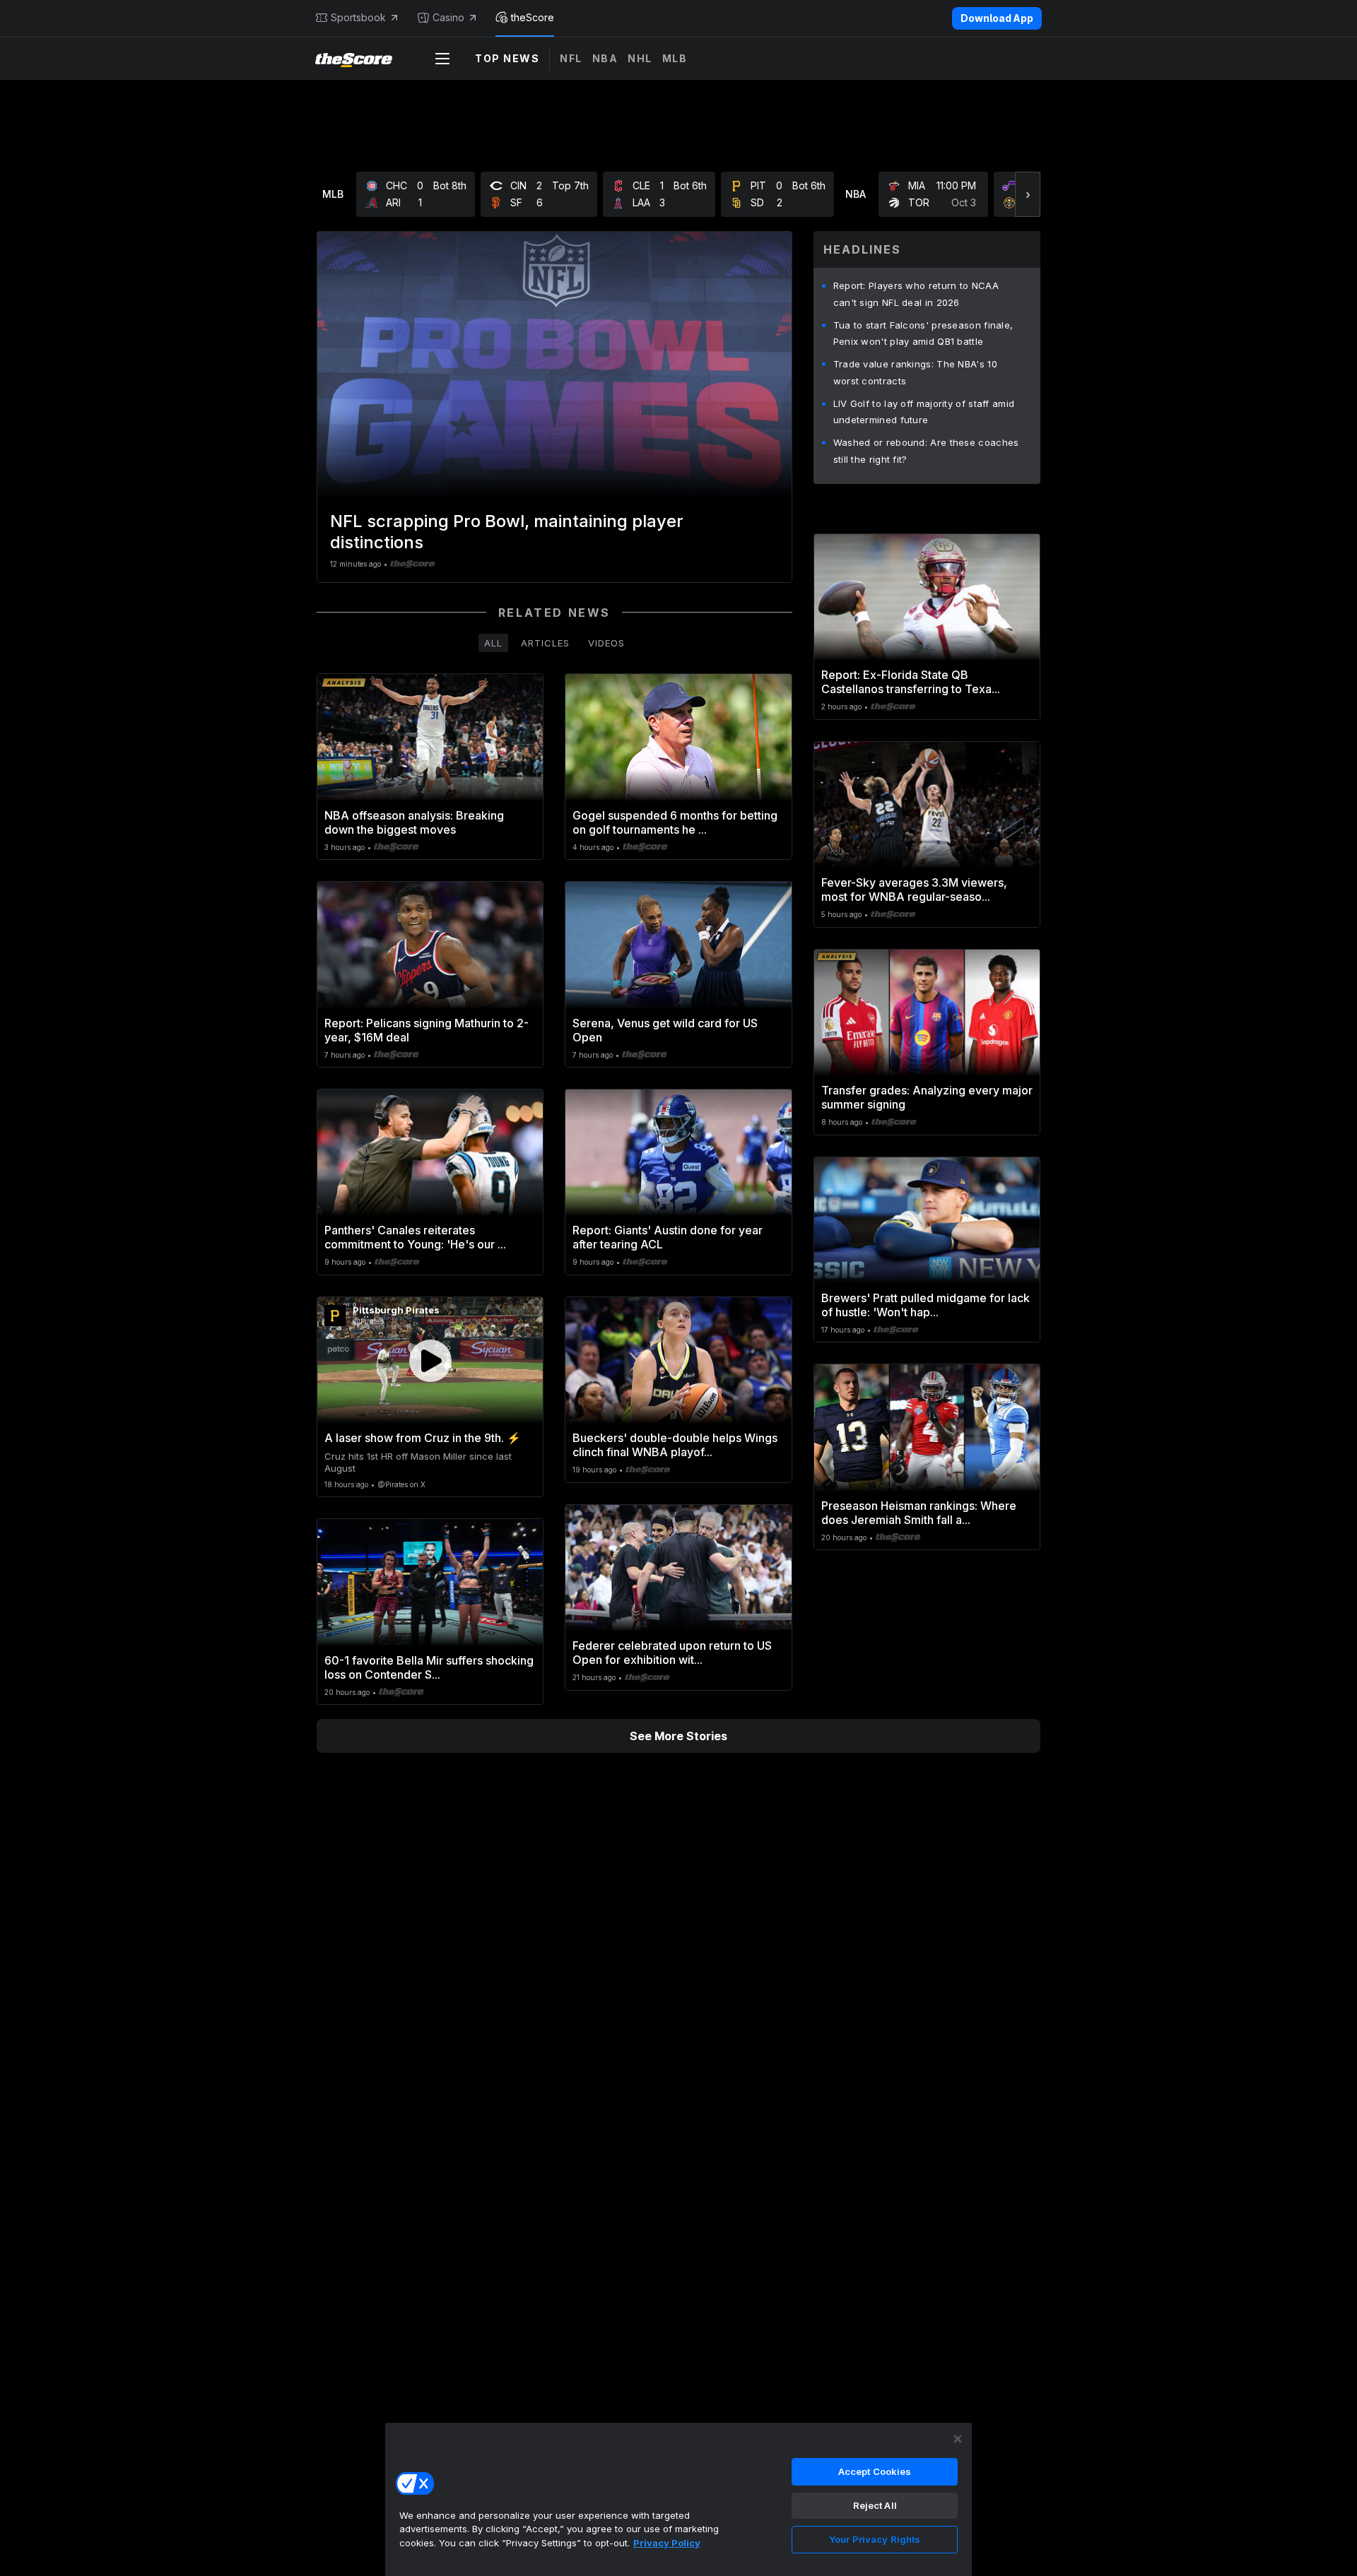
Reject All (875, 2505)
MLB (675, 58)
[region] (678, 2499)
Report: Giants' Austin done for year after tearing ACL (668, 1237)
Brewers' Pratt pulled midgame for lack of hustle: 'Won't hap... (926, 1305)
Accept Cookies (875, 2471)
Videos (606, 643)
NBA (605, 58)
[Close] (958, 2439)
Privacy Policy (667, 2543)
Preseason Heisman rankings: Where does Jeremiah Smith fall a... (919, 1513)
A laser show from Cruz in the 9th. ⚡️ (423, 1438)
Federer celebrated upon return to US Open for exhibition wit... (672, 1653)
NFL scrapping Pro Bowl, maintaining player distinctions (507, 532)
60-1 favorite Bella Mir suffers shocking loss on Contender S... (429, 1667)
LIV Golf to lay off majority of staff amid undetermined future (924, 412)
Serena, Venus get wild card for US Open (665, 1030)
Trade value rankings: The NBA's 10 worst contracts (915, 372)
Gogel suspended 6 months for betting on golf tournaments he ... (675, 822)
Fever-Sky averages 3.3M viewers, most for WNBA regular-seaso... (914, 890)
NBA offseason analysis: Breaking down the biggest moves (414, 822)
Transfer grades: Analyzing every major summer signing (927, 1097)
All (493, 643)
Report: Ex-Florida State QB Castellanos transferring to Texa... (911, 682)
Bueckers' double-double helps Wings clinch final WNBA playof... (675, 1445)
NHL (640, 58)
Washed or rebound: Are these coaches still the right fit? (926, 451)
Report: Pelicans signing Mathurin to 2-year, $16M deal (427, 1030)
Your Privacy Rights (875, 2539)
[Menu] (442, 59)
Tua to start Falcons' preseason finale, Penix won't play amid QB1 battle (923, 333)
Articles (545, 643)
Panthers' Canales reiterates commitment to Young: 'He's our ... (415, 1237)
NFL (571, 58)
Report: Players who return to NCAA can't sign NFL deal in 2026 (916, 294)
